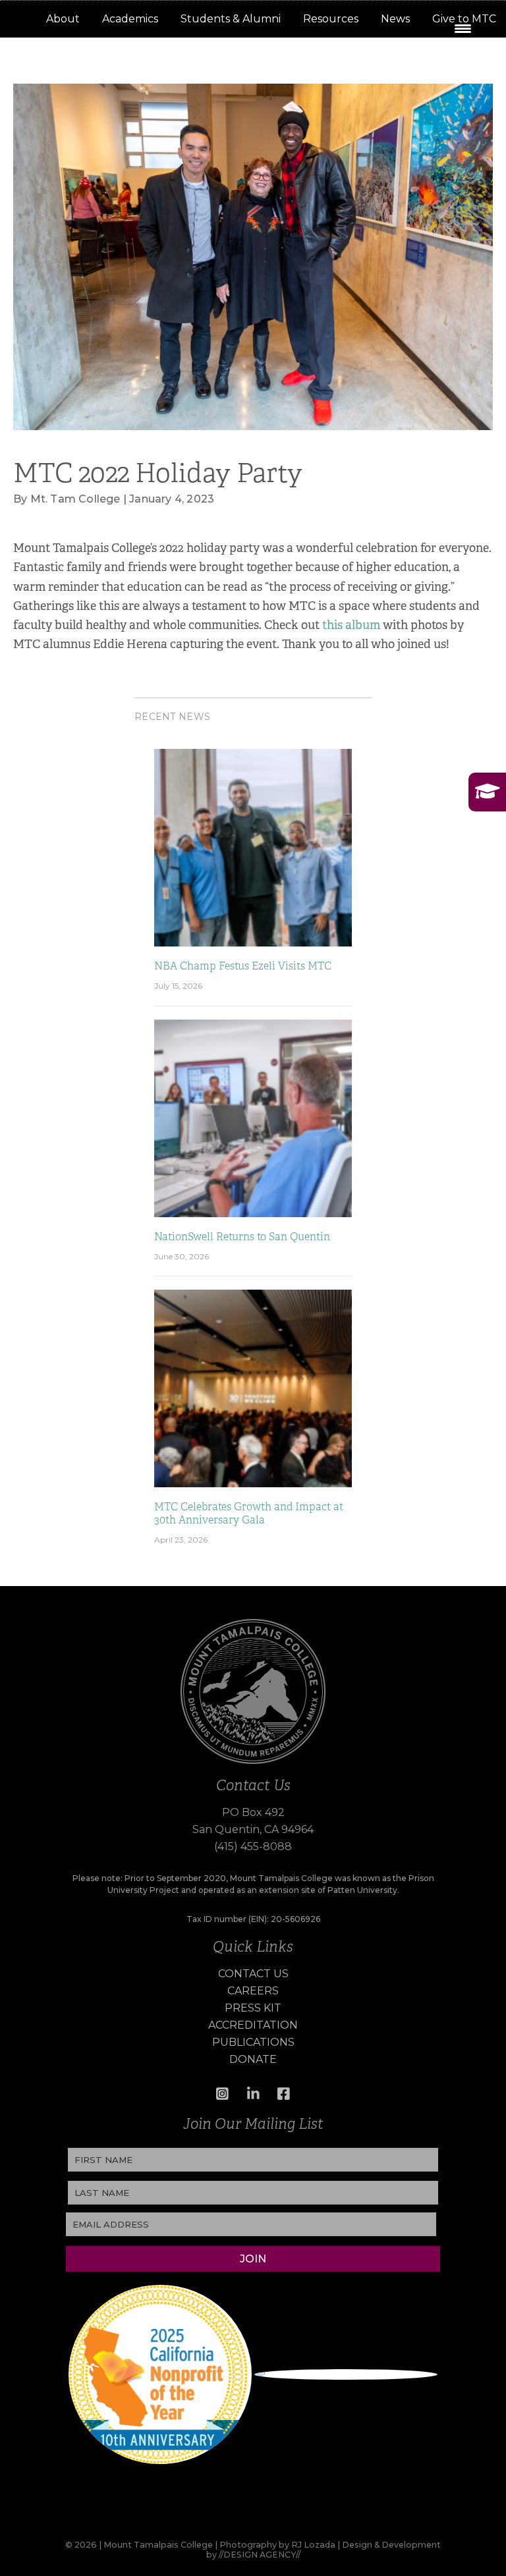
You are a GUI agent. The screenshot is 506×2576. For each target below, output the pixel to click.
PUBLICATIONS (253, 2042)
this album (351, 625)
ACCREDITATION (253, 2025)
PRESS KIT (253, 2008)
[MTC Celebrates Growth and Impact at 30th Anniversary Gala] (253, 1387)
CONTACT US (253, 1974)
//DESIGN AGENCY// (260, 2555)
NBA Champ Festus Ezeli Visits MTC (243, 966)
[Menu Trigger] (463, 28)
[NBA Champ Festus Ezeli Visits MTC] (253, 847)
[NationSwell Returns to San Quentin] (253, 1117)
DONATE (253, 2059)
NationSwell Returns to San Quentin (242, 1237)
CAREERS (253, 1991)
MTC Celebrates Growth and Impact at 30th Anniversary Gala (249, 1513)
